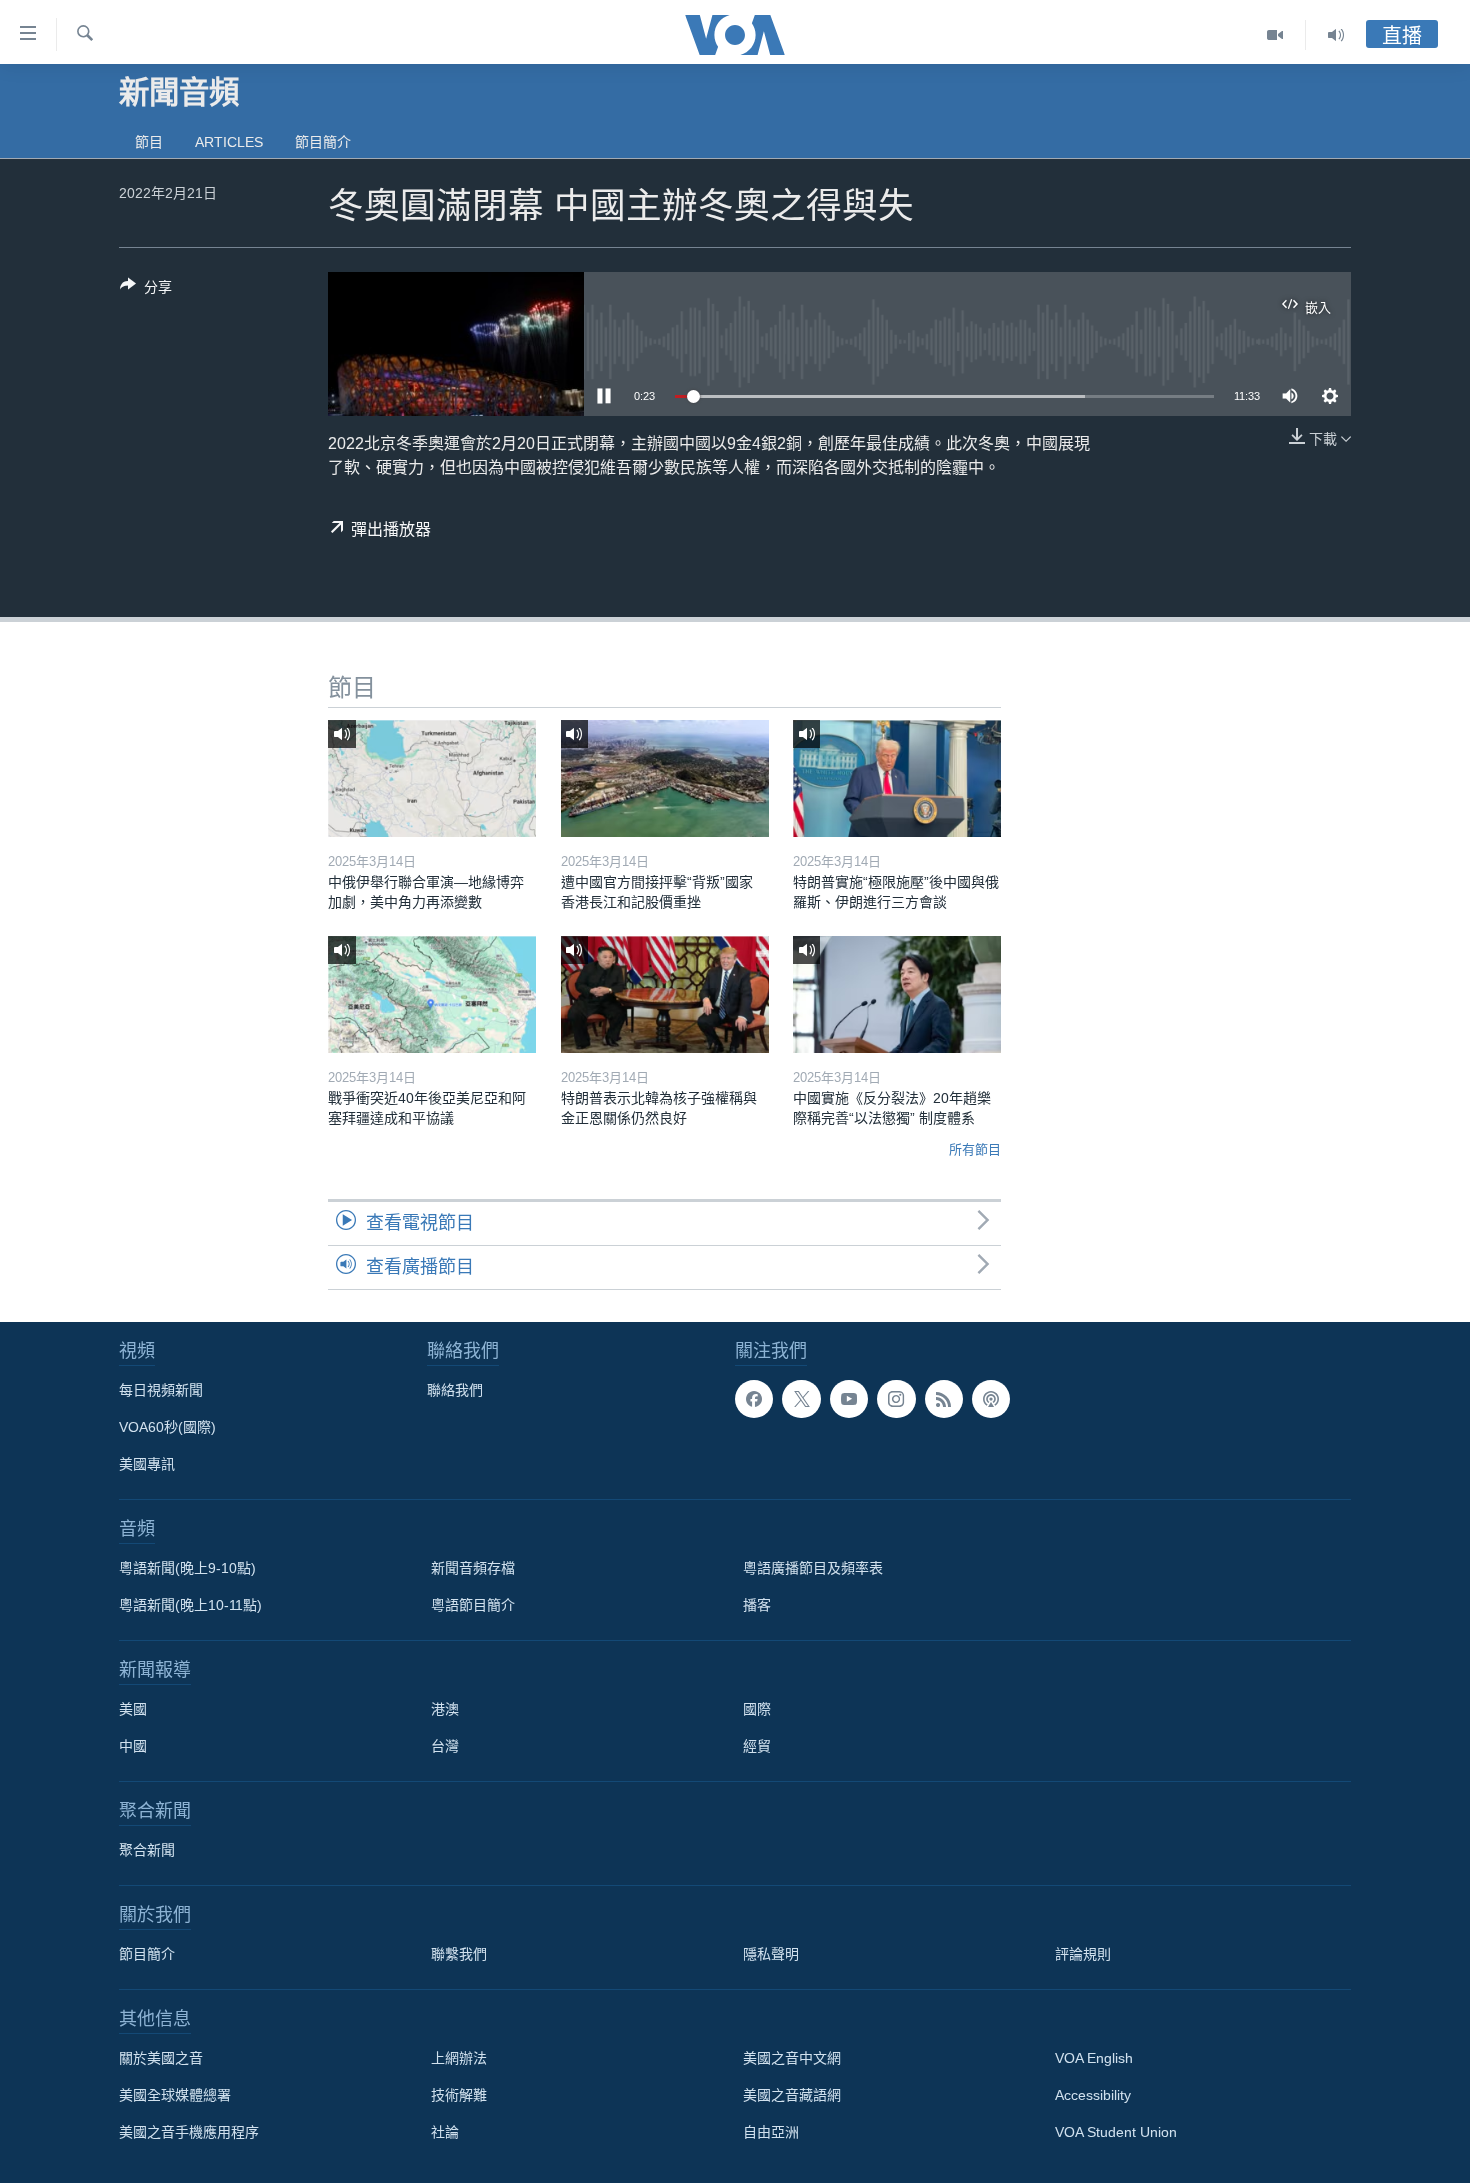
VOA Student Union (1116, 2132)
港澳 (445, 1709)
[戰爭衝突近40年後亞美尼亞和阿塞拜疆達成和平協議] (432, 994)
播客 (757, 1605)
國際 (757, 1709)
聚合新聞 (147, 1850)
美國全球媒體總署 (175, 2095)
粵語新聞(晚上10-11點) (190, 1605)
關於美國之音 (161, 2058)
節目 (149, 142)
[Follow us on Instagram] (896, 1399)
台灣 (445, 1746)
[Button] (146, 290)
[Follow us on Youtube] (849, 1399)
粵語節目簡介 (473, 1605)
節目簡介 (323, 142)
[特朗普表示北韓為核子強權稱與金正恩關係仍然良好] (665, 994)
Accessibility (1093, 2095)
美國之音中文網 (792, 2058)
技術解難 (459, 2095)
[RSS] (944, 1399)
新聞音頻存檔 (473, 1568)
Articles (229, 142)
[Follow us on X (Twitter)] (801, 1399)
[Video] (1275, 35)
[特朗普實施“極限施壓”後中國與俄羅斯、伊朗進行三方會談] (897, 778)
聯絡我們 (455, 1390)
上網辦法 (459, 2058)
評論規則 (1083, 1954)
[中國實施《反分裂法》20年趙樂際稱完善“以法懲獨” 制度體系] (897, 994)
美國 (133, 1709)
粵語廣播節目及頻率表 (813, 1568)
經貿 (757, 1746)
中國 (133, 1746)
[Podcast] (991, 1399)
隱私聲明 (771, 1954)
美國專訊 (147, 1464)
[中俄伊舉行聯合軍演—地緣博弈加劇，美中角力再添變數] (432, 778)
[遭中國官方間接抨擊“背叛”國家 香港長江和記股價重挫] (665, 778)
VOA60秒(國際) (167, 1427)
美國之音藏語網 (792, 2095)
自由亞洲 (771, 2132)
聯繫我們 (459, 1954)
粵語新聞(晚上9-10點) (187, 1568)
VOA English (1094, 2058)
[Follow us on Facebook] (754, 1399)
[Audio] (1336, 35)
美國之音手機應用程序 (189, 2132)
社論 (445, 2132)
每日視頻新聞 (161, 1390)
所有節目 (975, 1149)
